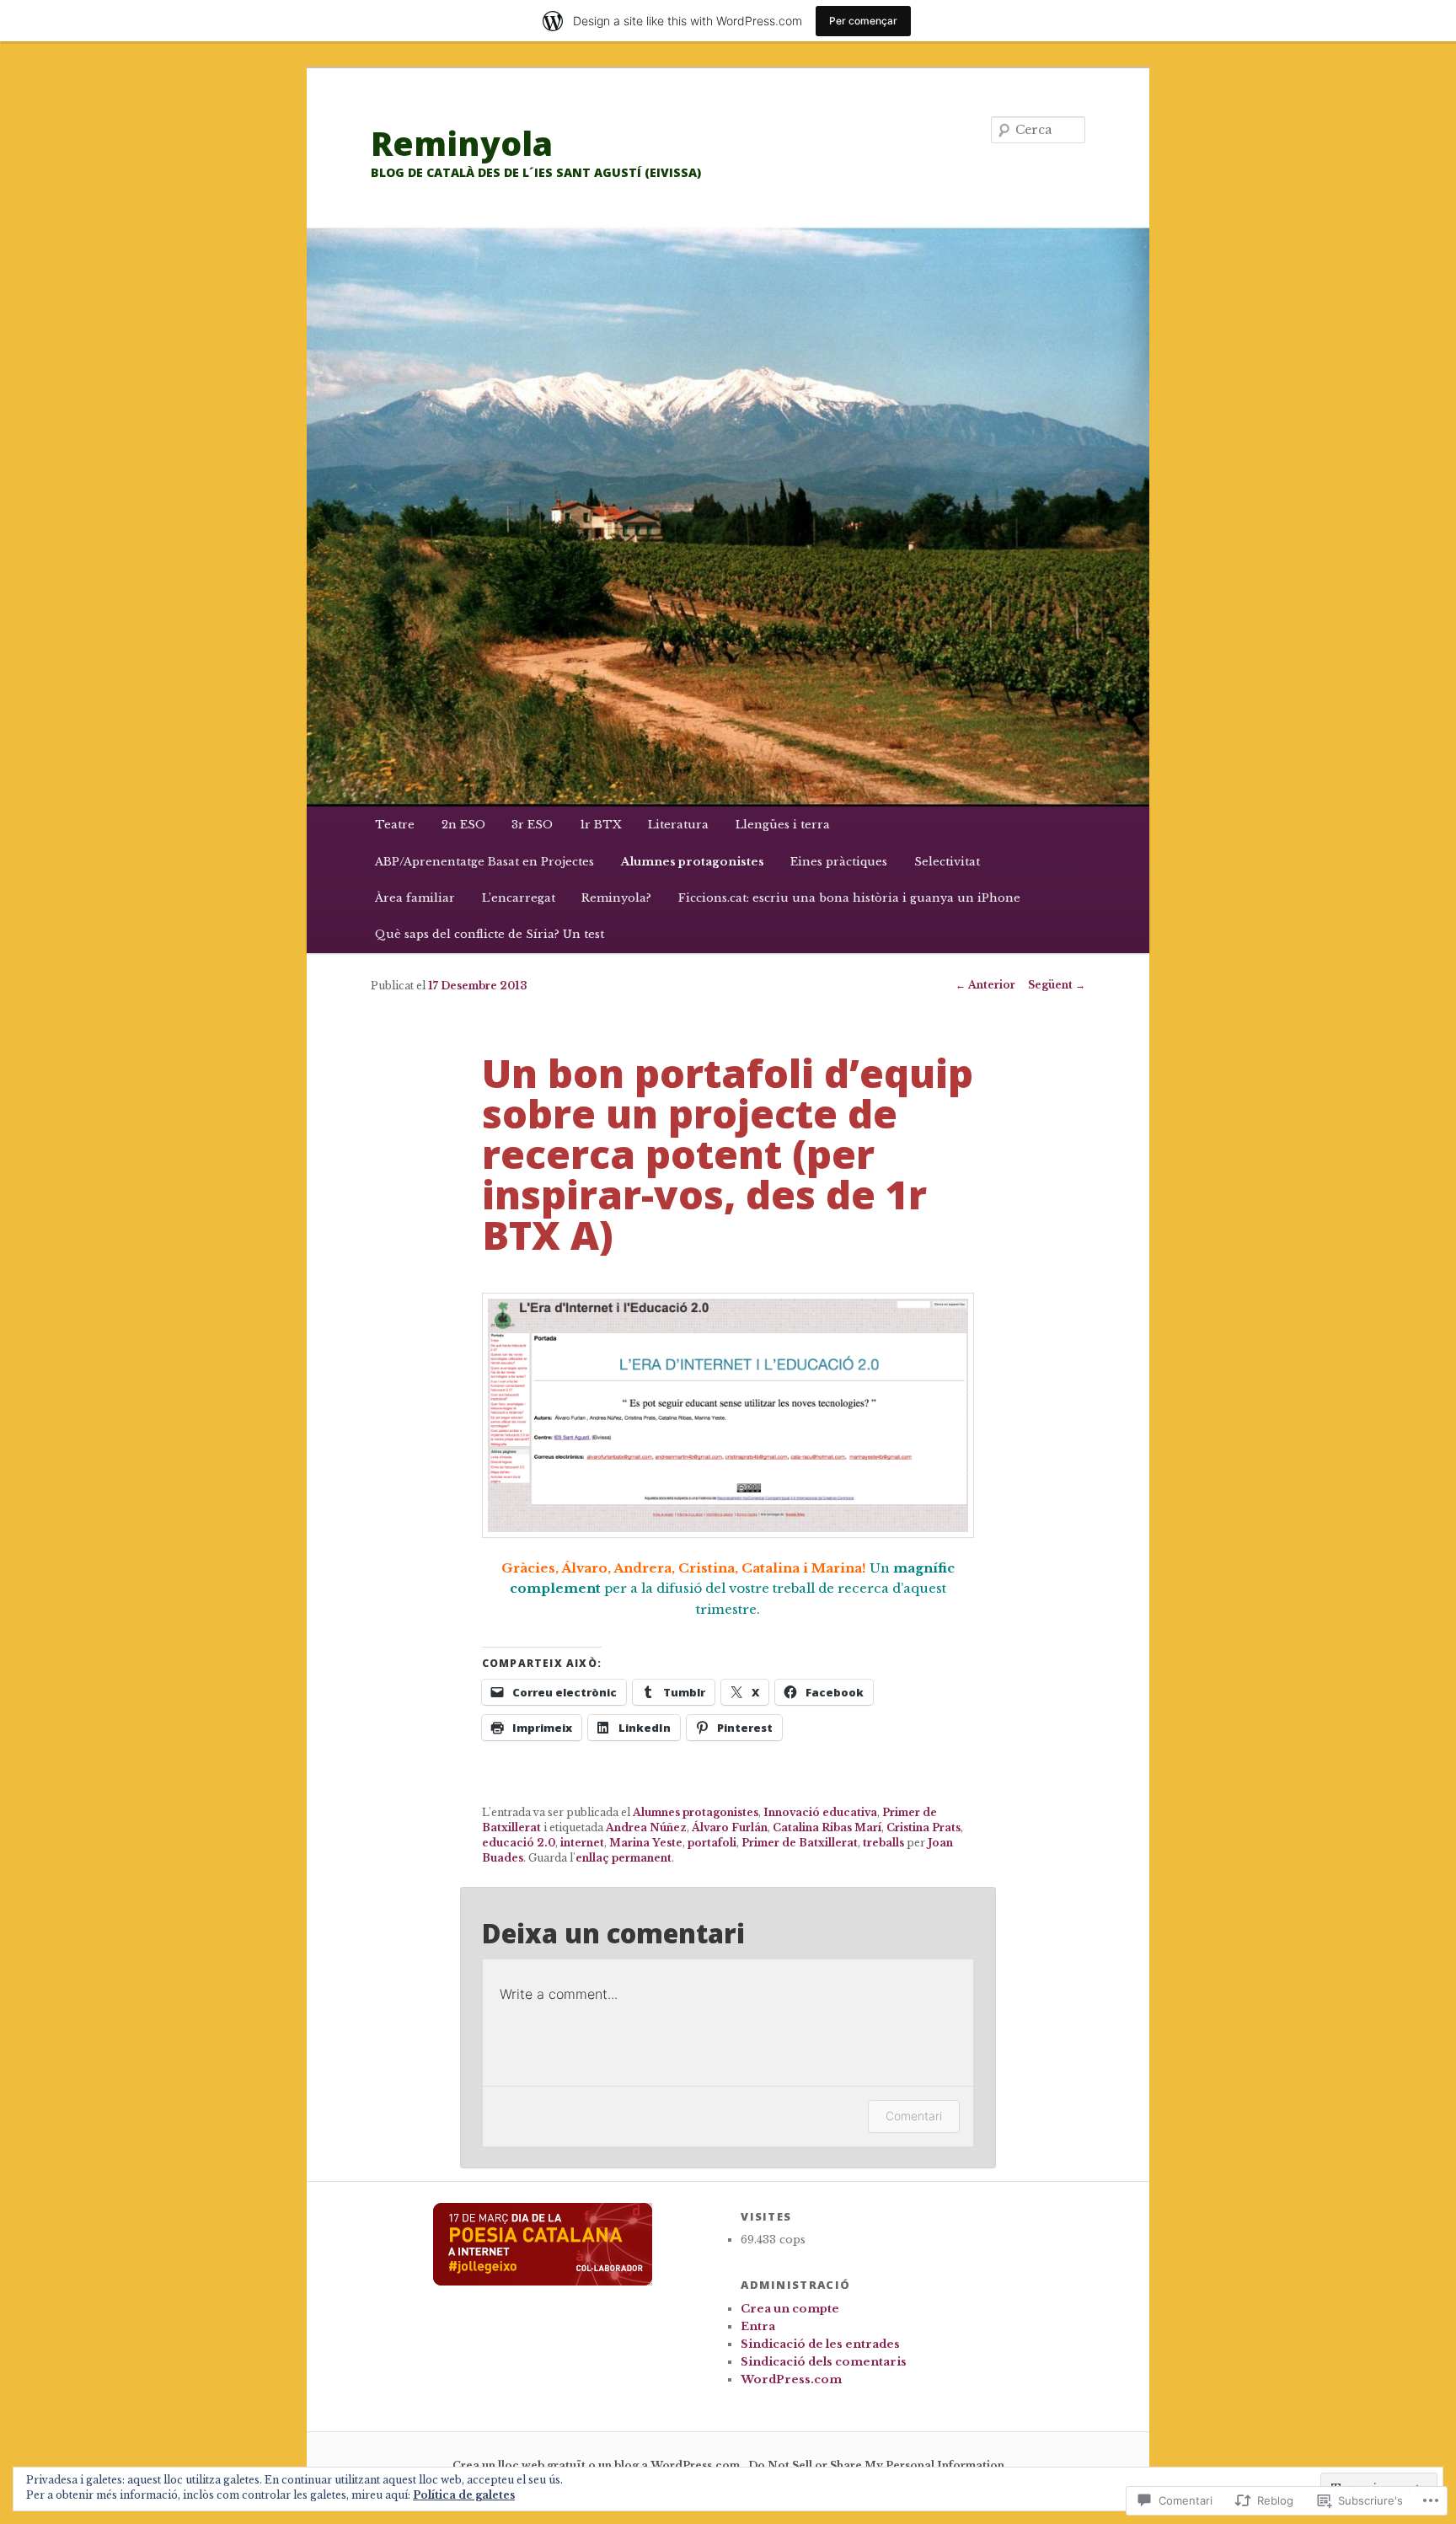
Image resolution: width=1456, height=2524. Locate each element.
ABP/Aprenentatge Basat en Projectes (484, 862)
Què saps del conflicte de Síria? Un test (490, 934)
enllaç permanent (624, 1858)
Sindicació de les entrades (820, 2344)
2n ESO (463, 825)
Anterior (985, 985)
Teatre (395, 825)
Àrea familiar (415, 898)
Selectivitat (947, 862)
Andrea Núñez (646, 1827)
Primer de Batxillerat (800, 1843)
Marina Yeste (646, 1843)
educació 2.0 (519, 1843)
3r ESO (532, 825)
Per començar (863, 21)
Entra (758, 2326)
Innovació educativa (820, 1812)
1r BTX (601, 825)
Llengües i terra (783, 825)
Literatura (678, 825)
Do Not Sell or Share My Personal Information (876, 2465)
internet (582, 1843)
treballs (883, 1843)
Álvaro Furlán (730, 1827)
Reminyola (462, 143)
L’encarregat (519, 898)
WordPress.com (791, 2379)
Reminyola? (616, 898)
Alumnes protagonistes (693, 862)
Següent (1057, 985)
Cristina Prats (923, 1827)
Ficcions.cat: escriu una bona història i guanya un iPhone (849, 898)
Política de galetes (464, 2495)
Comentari (914, 2116)
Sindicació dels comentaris (824, 2362)
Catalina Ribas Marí (827, 1827)
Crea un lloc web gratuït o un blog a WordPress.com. (598, 2465)
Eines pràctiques (839, 862)
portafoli (712, 1843)
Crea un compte (790, 2309)
